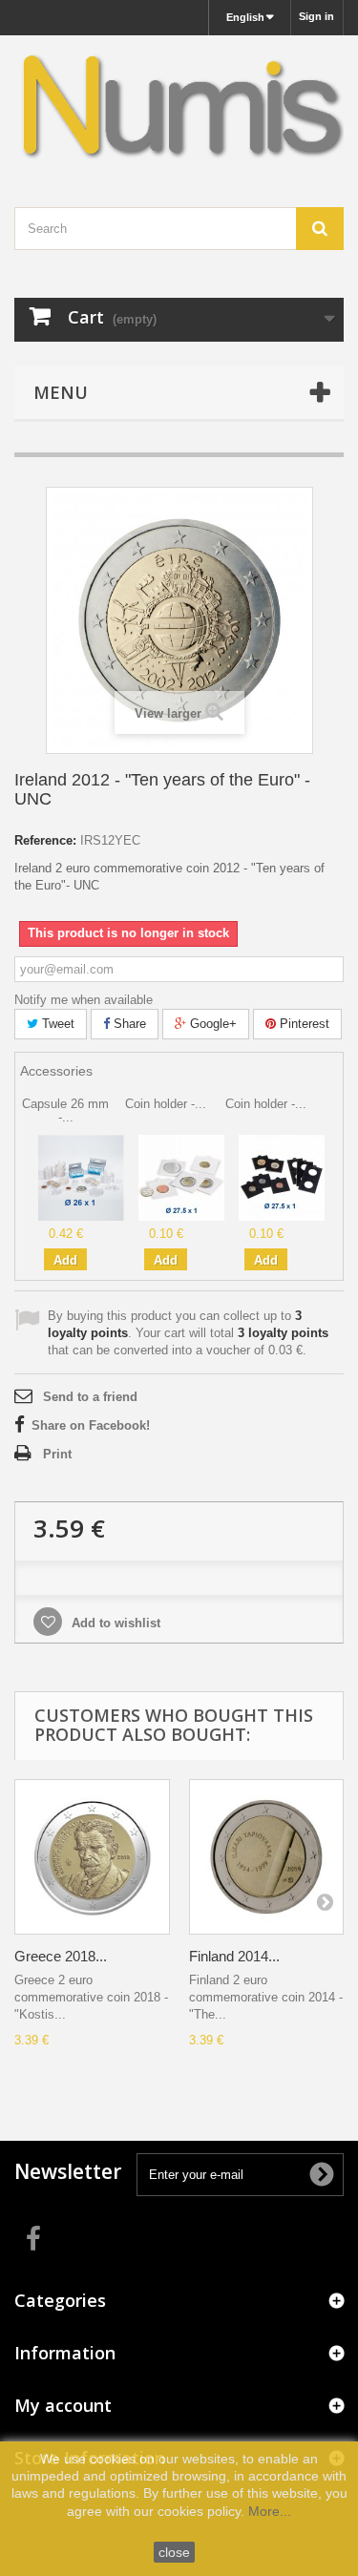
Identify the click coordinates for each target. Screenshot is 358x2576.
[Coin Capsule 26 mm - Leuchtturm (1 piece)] (81, 1177)
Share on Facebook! (91, 1425)
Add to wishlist (114, 1623)
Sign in (316, 16)
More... (270, 2511)
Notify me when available (84, 1000)
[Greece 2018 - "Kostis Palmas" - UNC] (92, 1857)
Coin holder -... (166, 1104)
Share (128, 1024)
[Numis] (179, 105)
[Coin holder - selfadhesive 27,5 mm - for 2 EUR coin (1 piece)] (181, 1177)
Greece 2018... (61, 1956)
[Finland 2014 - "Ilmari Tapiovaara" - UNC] (267, 1857)
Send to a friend (90, 1397)
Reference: (45, 840)
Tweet (56, 1024)
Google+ (211, 1024)
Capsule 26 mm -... (65, 1110)
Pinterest (303, 1024)
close (174, 2552)
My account (63, 2405)
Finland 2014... (234, 1956)
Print (57, 1454)
